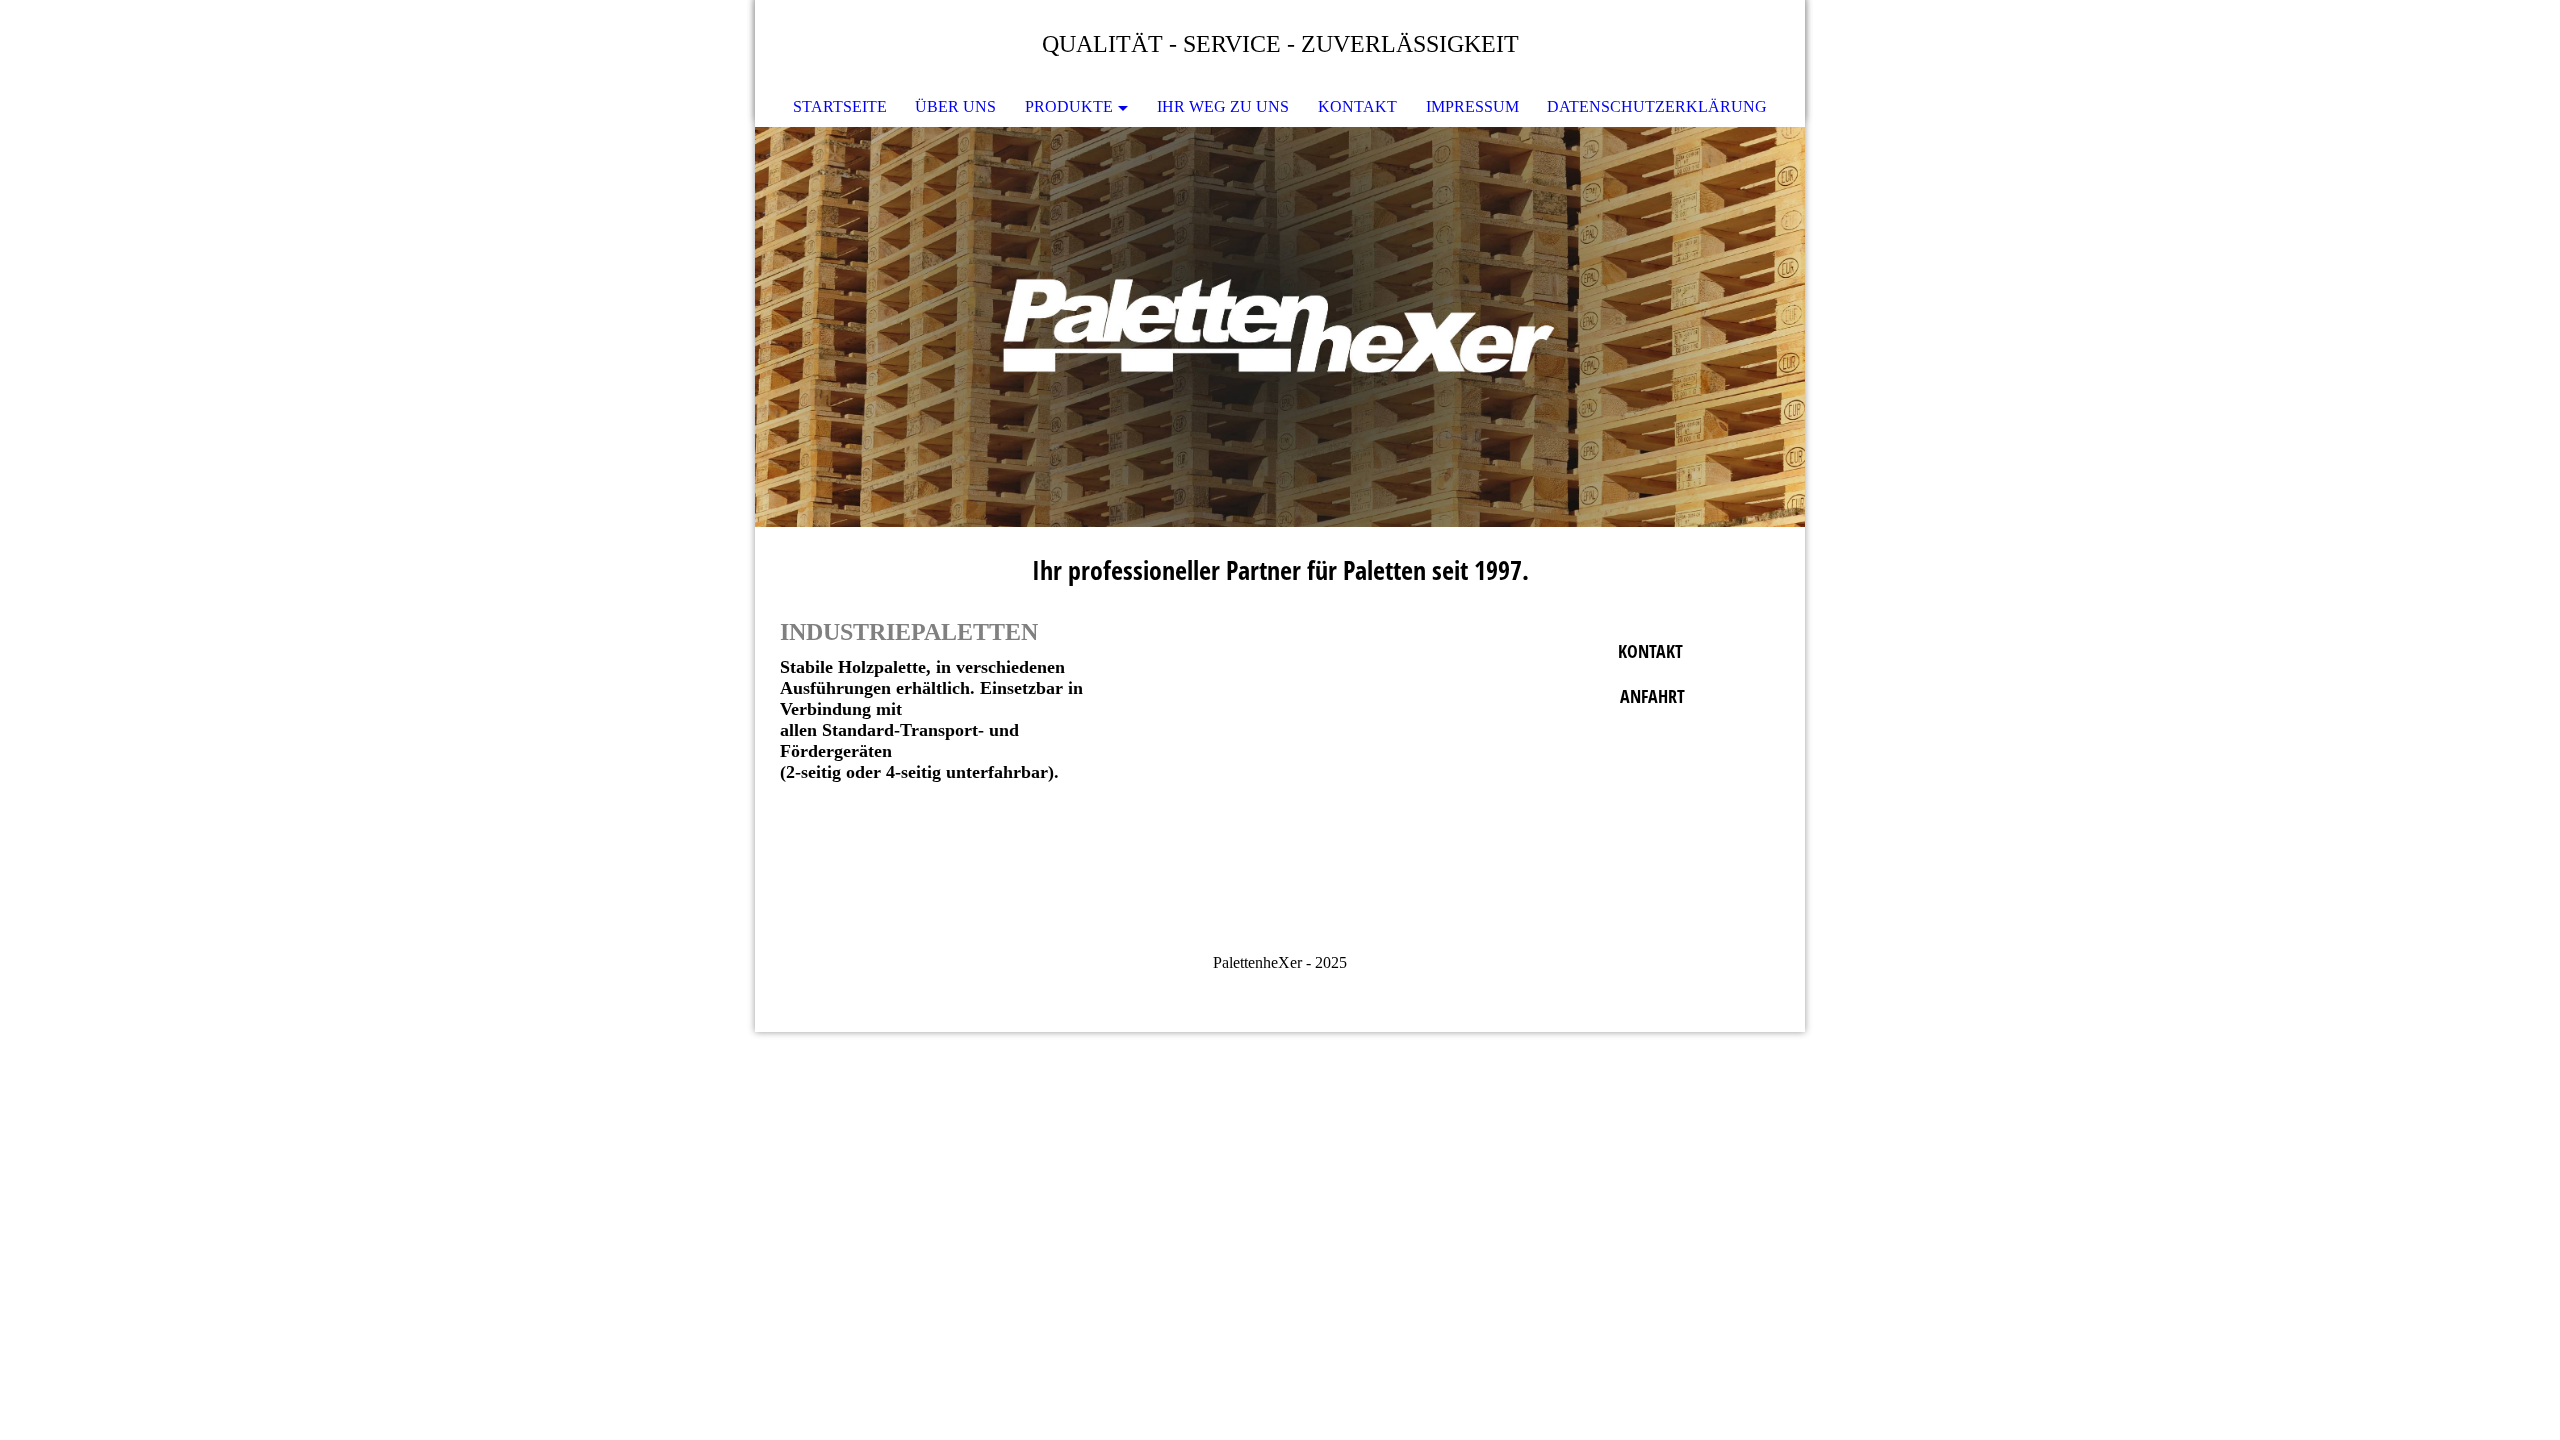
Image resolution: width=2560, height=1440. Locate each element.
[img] (1280, 327)
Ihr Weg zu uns (1223, 106)
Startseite (840, 106)
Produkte (1069, 106)
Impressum (1472, 106)
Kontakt (1357, 106)
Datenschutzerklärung (1657, 106)
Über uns (955, 106)
